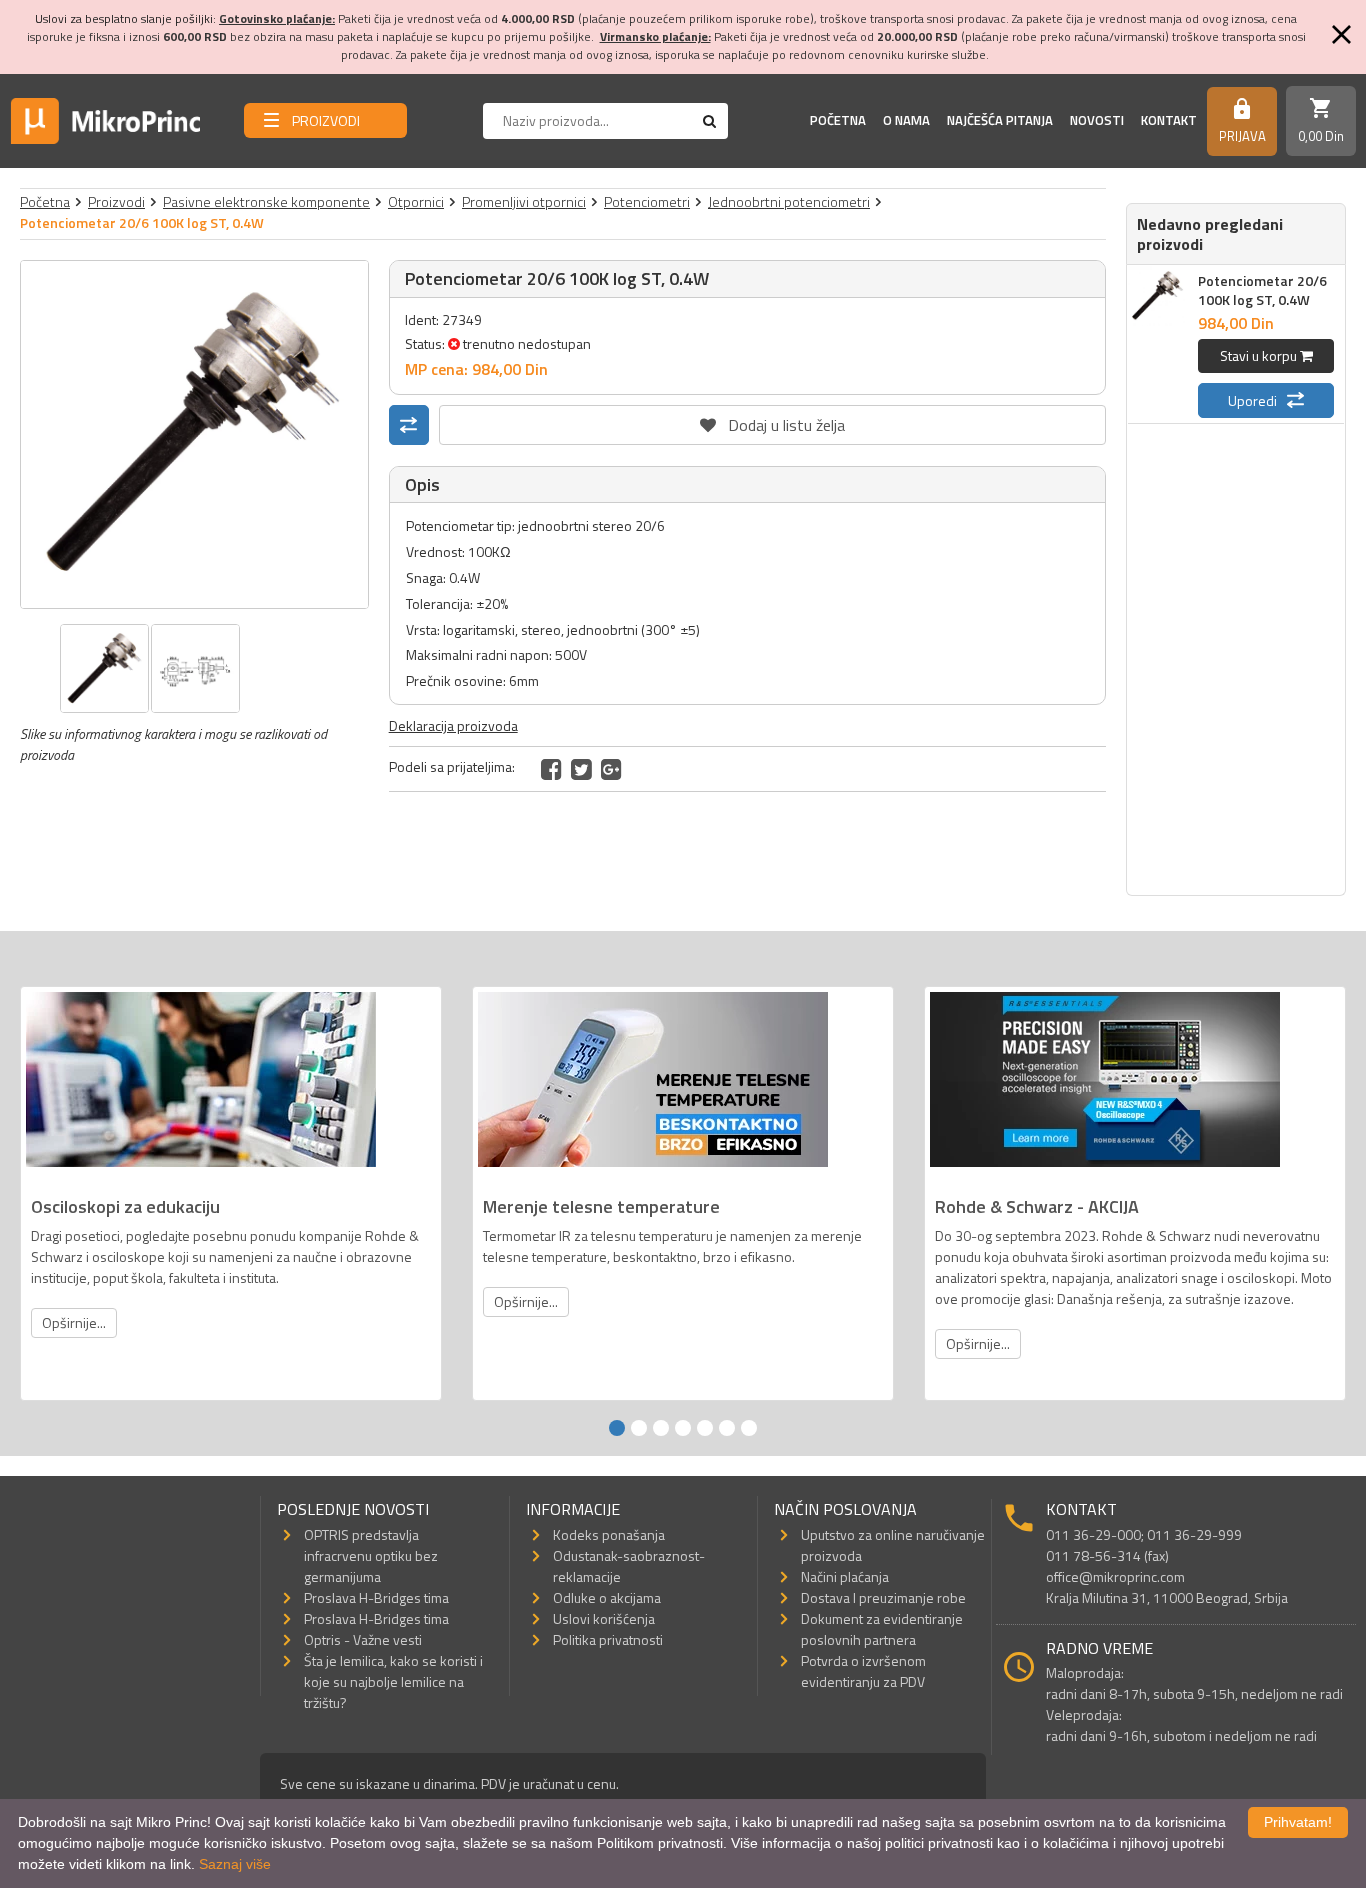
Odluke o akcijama (607, 1597)
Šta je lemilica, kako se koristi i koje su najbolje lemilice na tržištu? (393, 1681)
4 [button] (683, 1428)
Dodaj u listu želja (772, 421)
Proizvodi (116, 201)
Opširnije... (74, 1322)
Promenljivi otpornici (524, 201)
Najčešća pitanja (1000, 120)
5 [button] (705, 1428)
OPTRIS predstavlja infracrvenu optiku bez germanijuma (371, 1555)
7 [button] (749, 1428)
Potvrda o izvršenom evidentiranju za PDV (863, 1671)
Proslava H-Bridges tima (376, 1597)
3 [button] (661, 1428)
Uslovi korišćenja (604, 1618)
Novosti (1097, 120)
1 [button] (617, 1428)
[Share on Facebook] (551, 769)
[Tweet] (581, 769)
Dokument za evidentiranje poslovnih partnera (882, 1629)
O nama (906, 120)
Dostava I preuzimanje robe (883, 1597)
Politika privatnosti (608, 1639)
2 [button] (639, 1428)
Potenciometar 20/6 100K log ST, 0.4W (1262, 290)
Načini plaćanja (845, 1576)
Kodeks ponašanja (609, 1534)
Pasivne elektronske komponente (266, 201)
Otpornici (416, 201)
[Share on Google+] (611, 769)
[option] (194, 434)
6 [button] (727, 1428)
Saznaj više (235, 1864)
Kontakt (1169, 120)
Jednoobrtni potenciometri (789, 201)
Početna (838, 120)
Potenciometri (647, 201)
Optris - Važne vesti (363, 1639)
